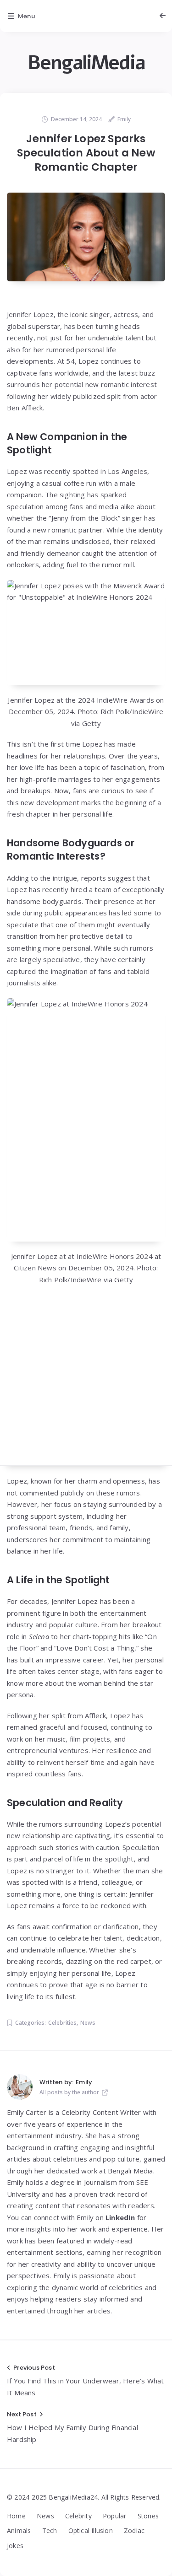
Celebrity (78, 2516)
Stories (148, 2516)
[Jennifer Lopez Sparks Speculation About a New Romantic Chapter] (86, 237)
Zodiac (134, 2530)
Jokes (15, 2546)
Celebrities (62, 2023)
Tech (50, 2530)
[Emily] (20, 2087)
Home (16, 2516)
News (88, 2023)
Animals (19, 2530)
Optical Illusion (91, 2530)
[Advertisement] (86, 1380)
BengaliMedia (86, 63)
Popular (114, 2516)
